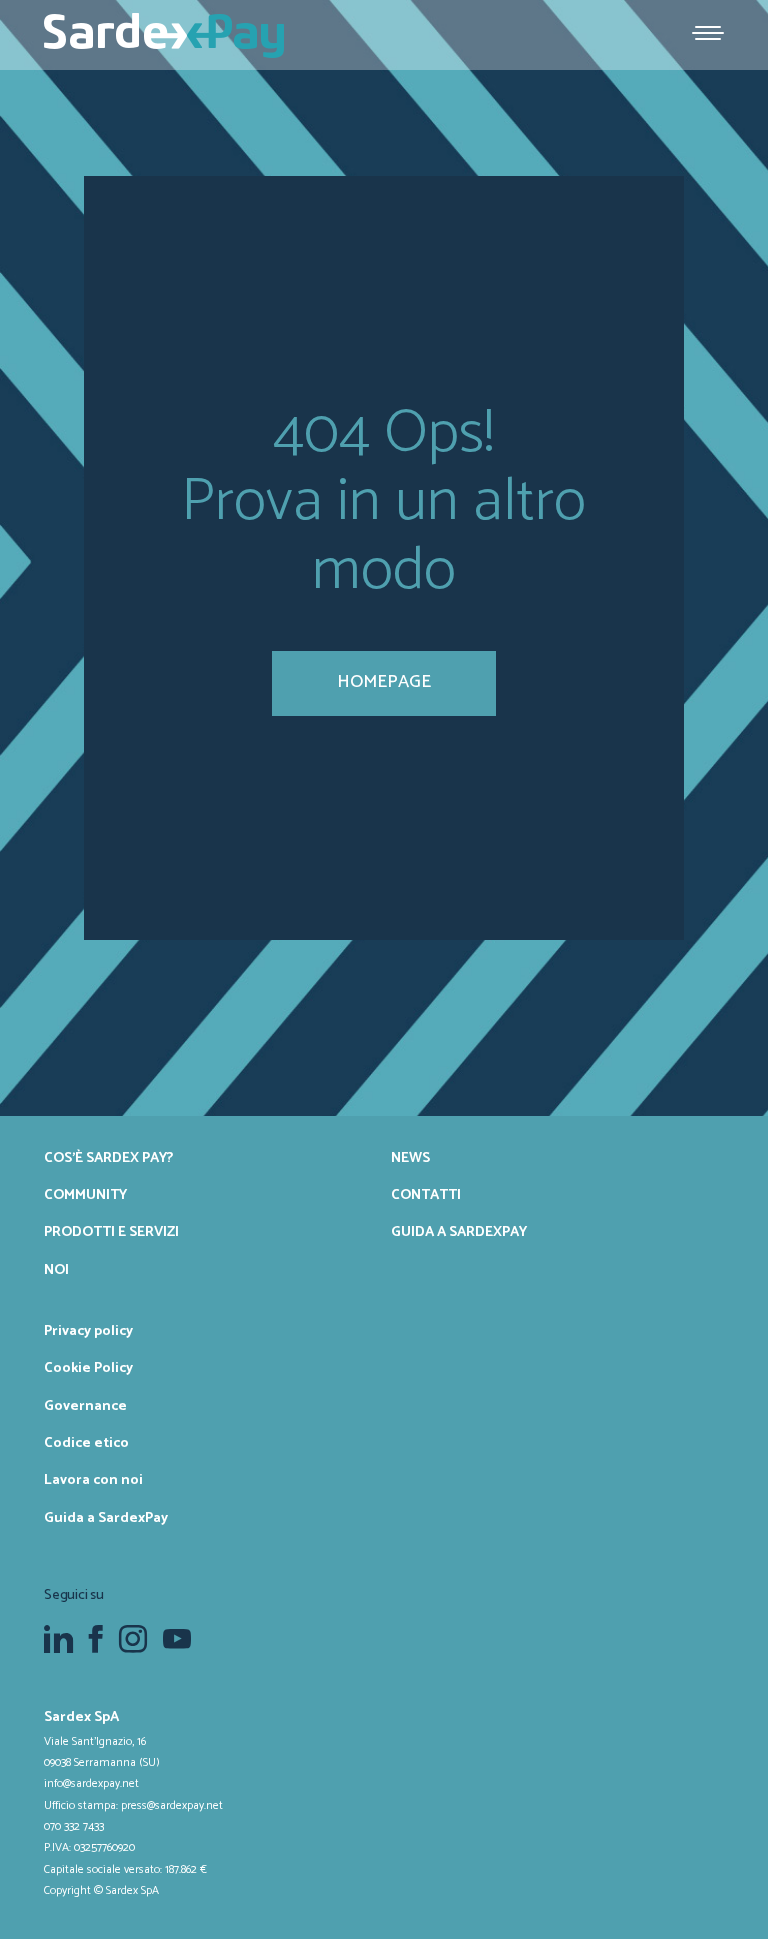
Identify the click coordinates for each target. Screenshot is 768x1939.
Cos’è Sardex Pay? (108, 1158)
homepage (384, 682)
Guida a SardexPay (459, 1232)
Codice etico (86, 1443)
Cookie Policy (88, 1368)
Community (85, 1195)
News (410, 1158)
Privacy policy (88, 1331)
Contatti (426, 1195)
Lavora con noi (93, 1480)
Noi (56, 1270)
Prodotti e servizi (111, 1232)
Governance (85, 1406)
